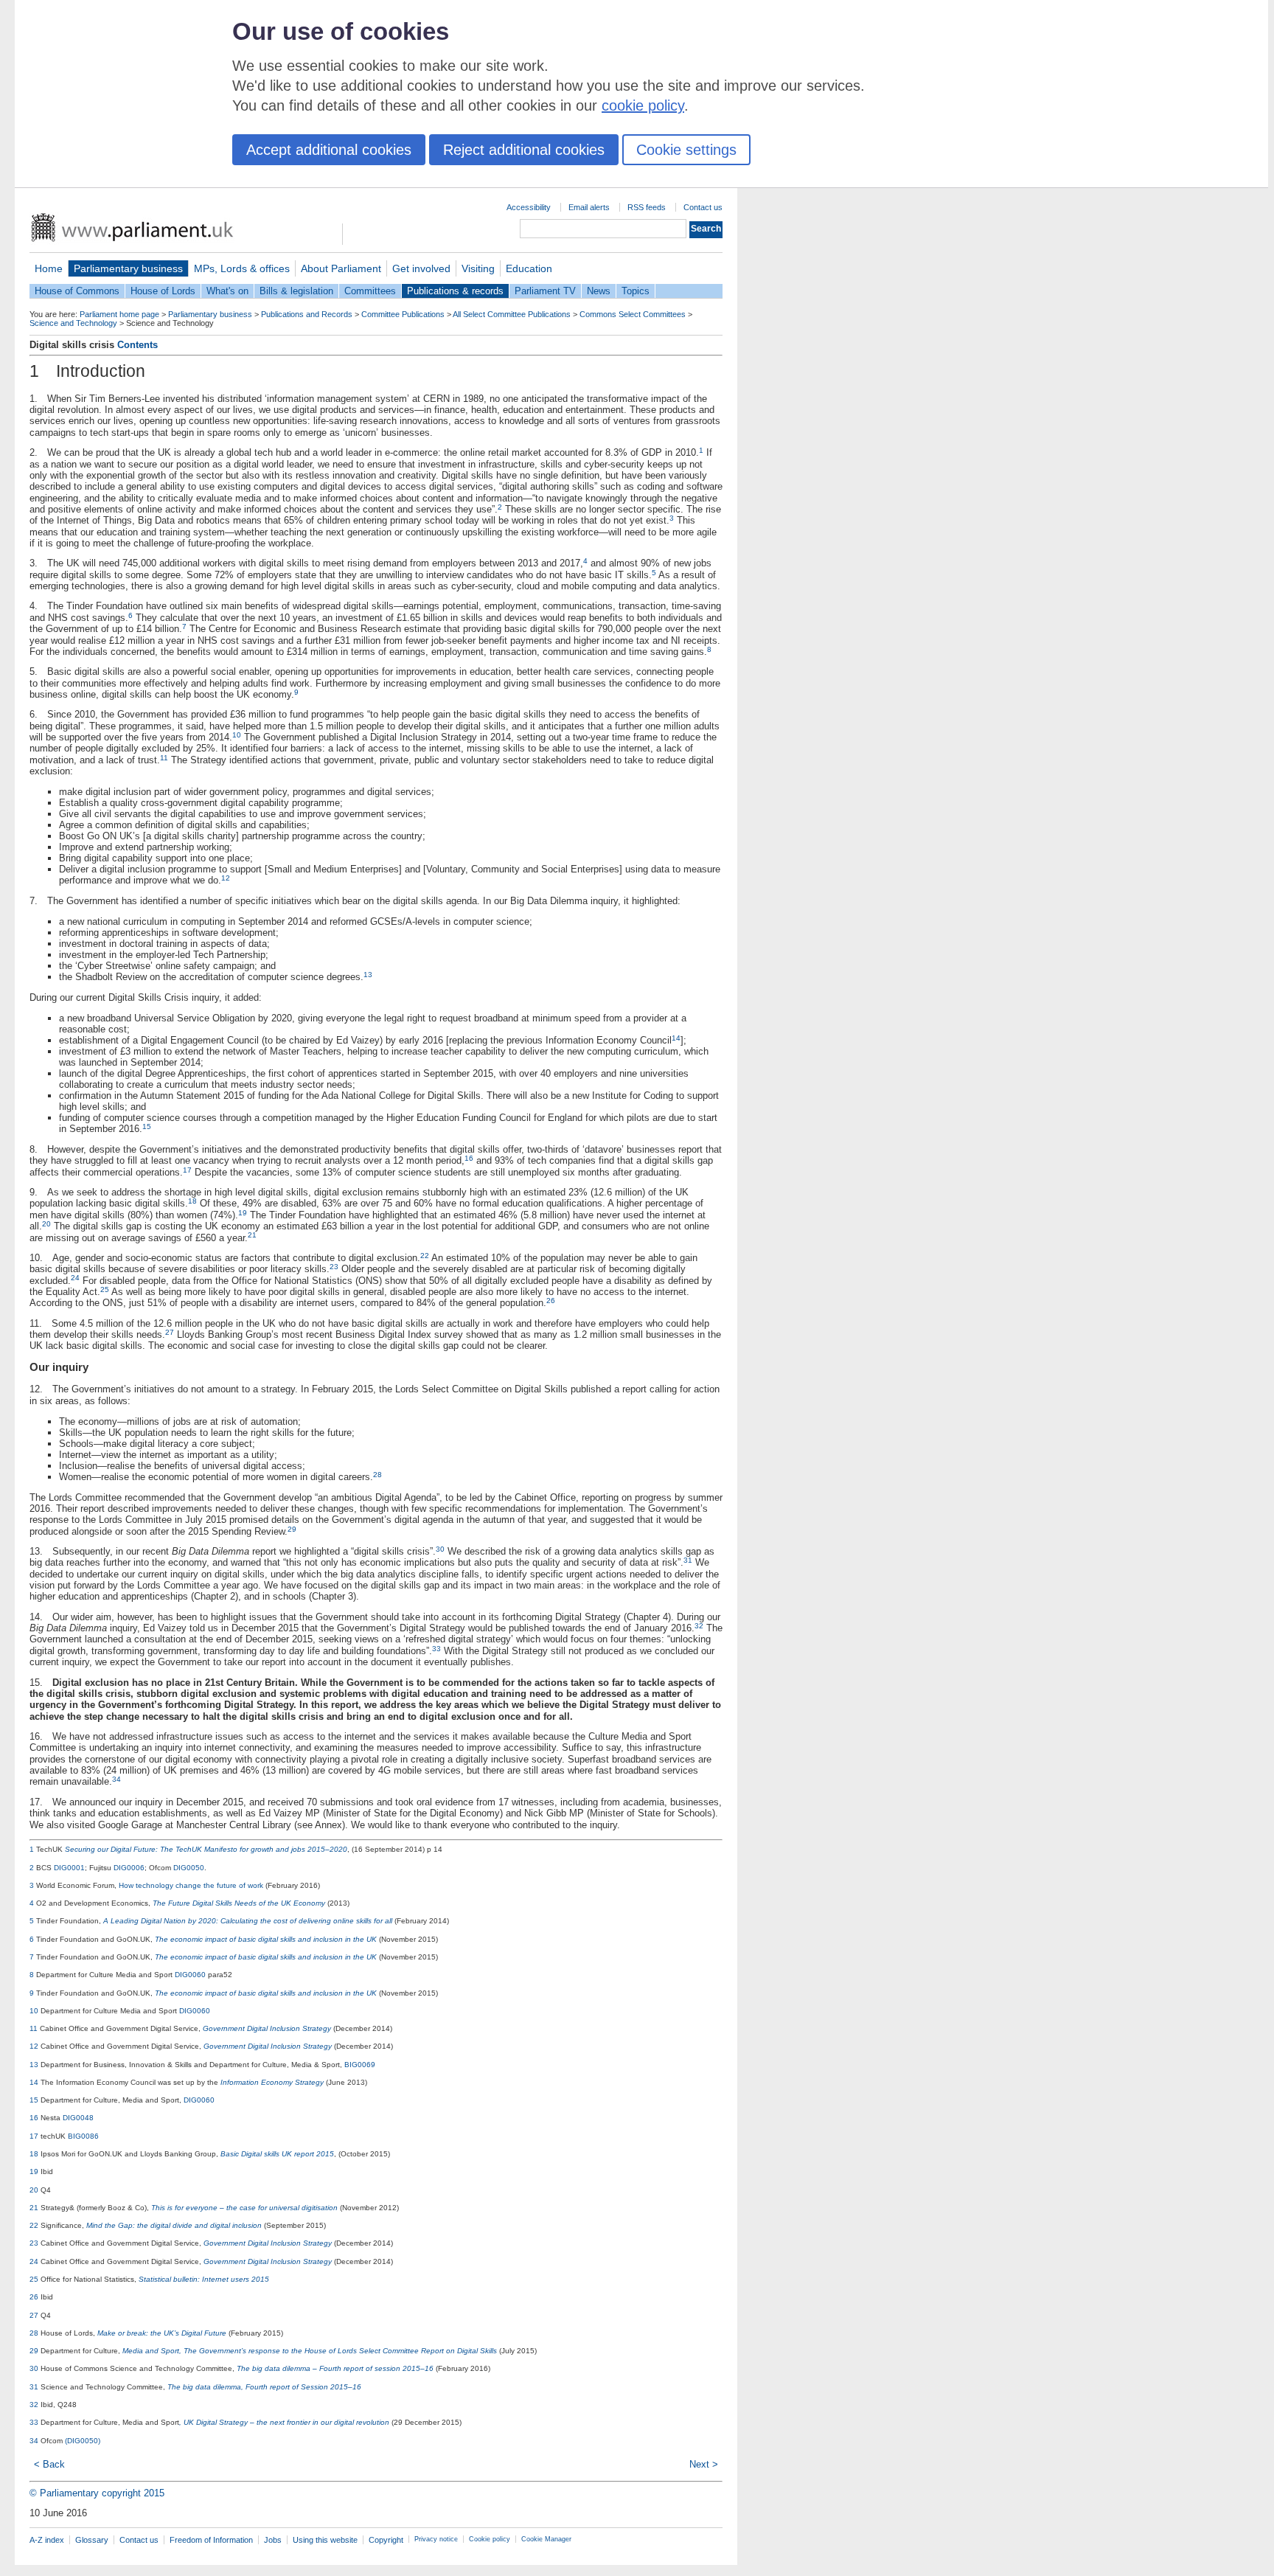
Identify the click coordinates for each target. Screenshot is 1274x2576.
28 (377, 1475)
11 (164, 758)
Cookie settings (686, 150)
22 (425, 1256)
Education (529, 268)
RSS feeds (647, 207)
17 (187, 1170)
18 (192, 1201)
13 (368, 975)
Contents (138, 345)
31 (688, 1560)
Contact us (703, 207)
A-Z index (47, 2540)
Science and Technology (73, 323)
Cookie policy (490, 2539)
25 (105, 1289)
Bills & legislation (296, 291)
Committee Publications (403, 314)
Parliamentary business (128, 268)
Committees (370, 291)
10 (237, 735)
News (599, 291)
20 (46, 1224)
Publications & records (455, 291)
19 (243, 1213)
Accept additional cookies (329, 150)
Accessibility (529, 207)
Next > (704, 2464)
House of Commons (77, 291)
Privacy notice (436, 2539)
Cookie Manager (546, 2539)
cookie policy (643, 105)
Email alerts (589, 207)
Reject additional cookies (524, 150)
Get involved (421, 268)
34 (116, 1779)
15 (147, 1126)
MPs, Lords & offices (242, 268)
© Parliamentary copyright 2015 (97, 2493)
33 (436, 1649)
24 (75, 1278)
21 (252, 1235)
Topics (636, 291)
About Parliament (341, 268)
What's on (227, 291)
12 (226, 878)
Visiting (478, 268)
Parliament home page (119, 314)
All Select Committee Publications (512, 314)
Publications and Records (307, 314)
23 (334, 1267)
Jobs (273, 2540)
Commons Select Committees (633, 314)
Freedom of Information (211, 2540)
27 (170, 1332)
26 (551, 1301)
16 (469, 1158)
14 (676, 1038)
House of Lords (163, 291)
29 (292, 1529)
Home (49, 268)
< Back (49, 2464)
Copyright (386, 2540)
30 (440, 1549)
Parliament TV (545, 291)
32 (699, 1626)
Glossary (92, 2540)
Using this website (325, 2540)
